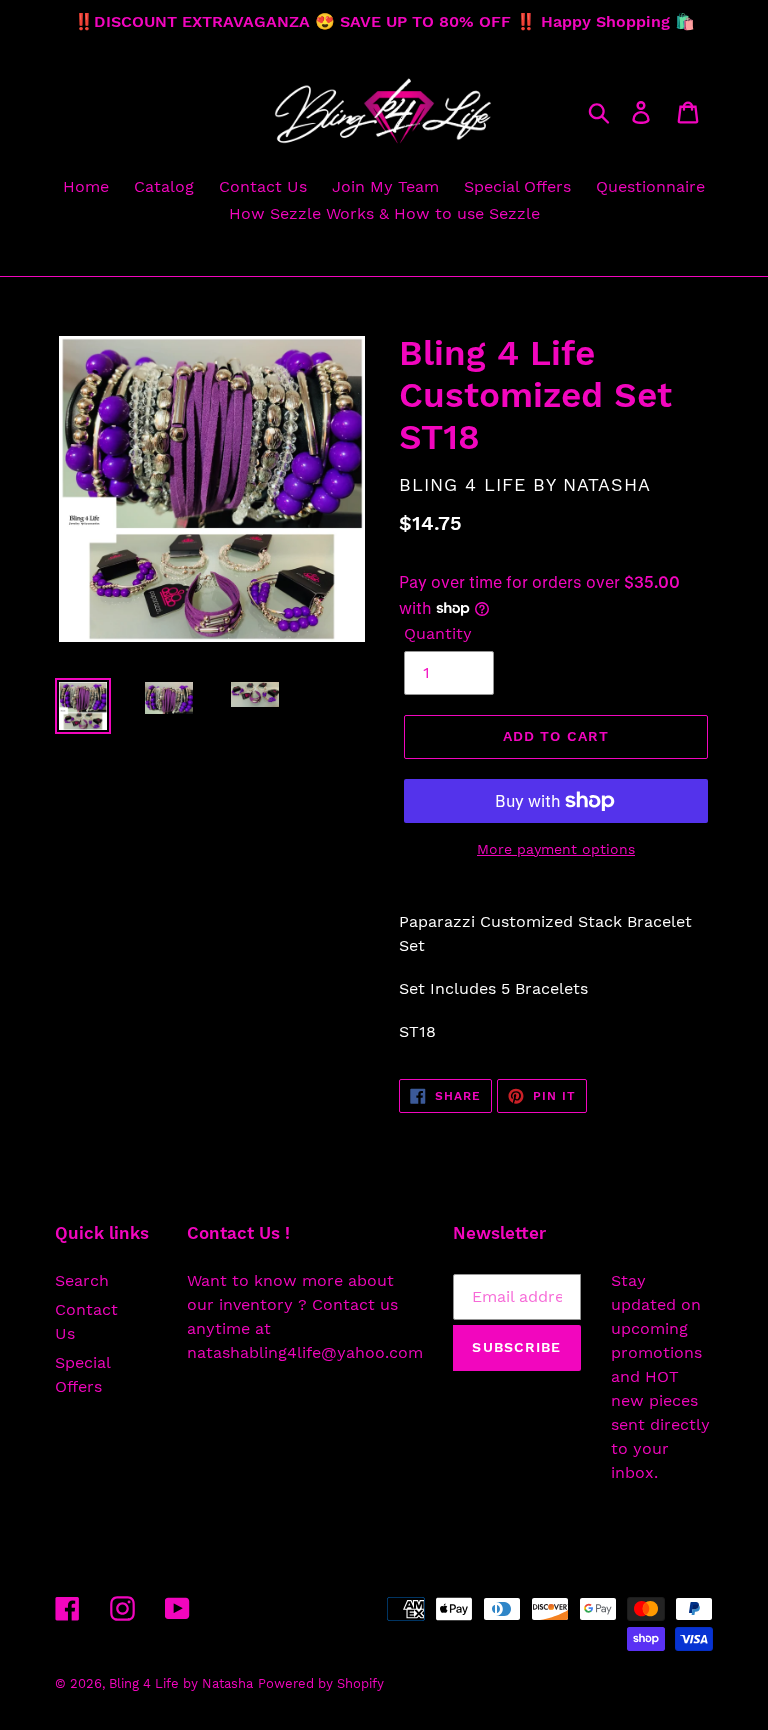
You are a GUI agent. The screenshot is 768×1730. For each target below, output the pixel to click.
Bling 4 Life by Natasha (181, 1683)
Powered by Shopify (321, 1683)
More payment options (556, 849)
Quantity (438, 633)
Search (82, 1280)
